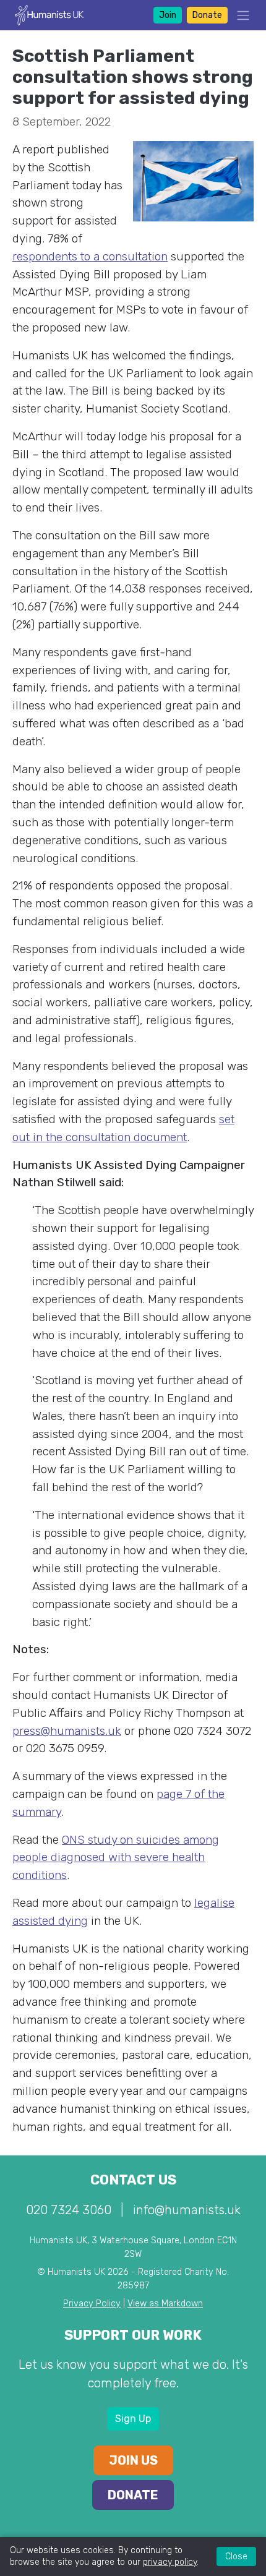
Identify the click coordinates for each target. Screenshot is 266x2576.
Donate (207, 15)
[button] (239, 15)
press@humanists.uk (67, 1731)
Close (236, 2557)
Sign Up (133, 2419)
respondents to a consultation (90, 256)
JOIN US (133, 2460)
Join (168, 15)
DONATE (133, 2495)
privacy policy (170, 2562)
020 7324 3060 (69, 2210)
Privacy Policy (92, 2304)
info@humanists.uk (187, 2210)
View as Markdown (165, 2304)
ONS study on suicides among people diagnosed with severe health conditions (116, 1858)
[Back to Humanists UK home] (49, 15)
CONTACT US (133, 2180)
